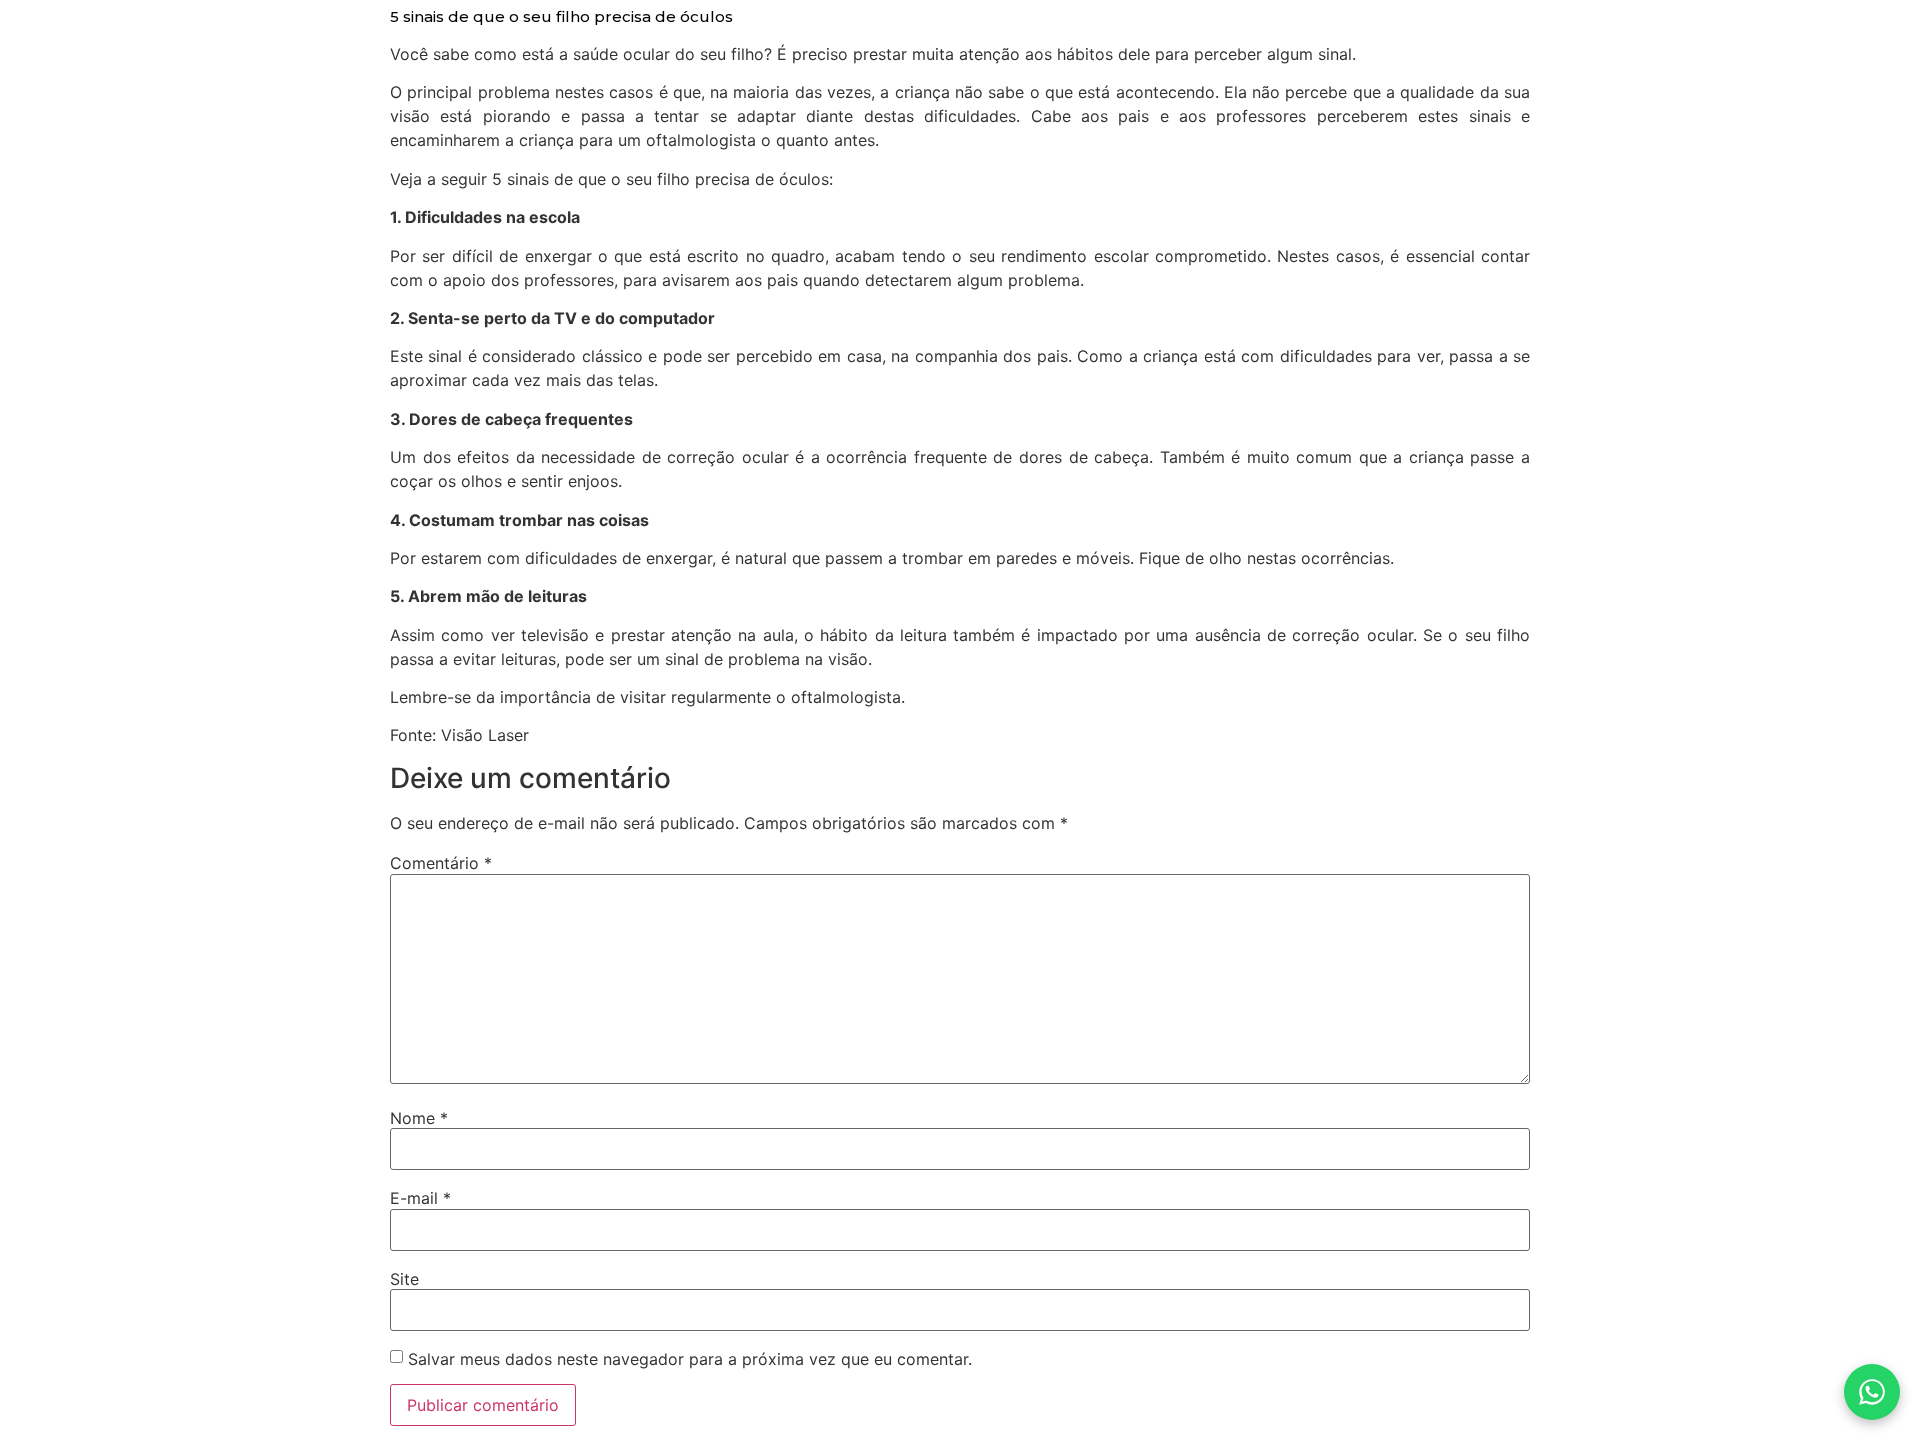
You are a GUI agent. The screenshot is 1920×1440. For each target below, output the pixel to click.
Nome (419, 1118)
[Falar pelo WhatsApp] (1872, 1392)
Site (404, 1279)
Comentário (441, 863)
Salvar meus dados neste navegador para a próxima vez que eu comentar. (690, 1359)
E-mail (420, 1198)
